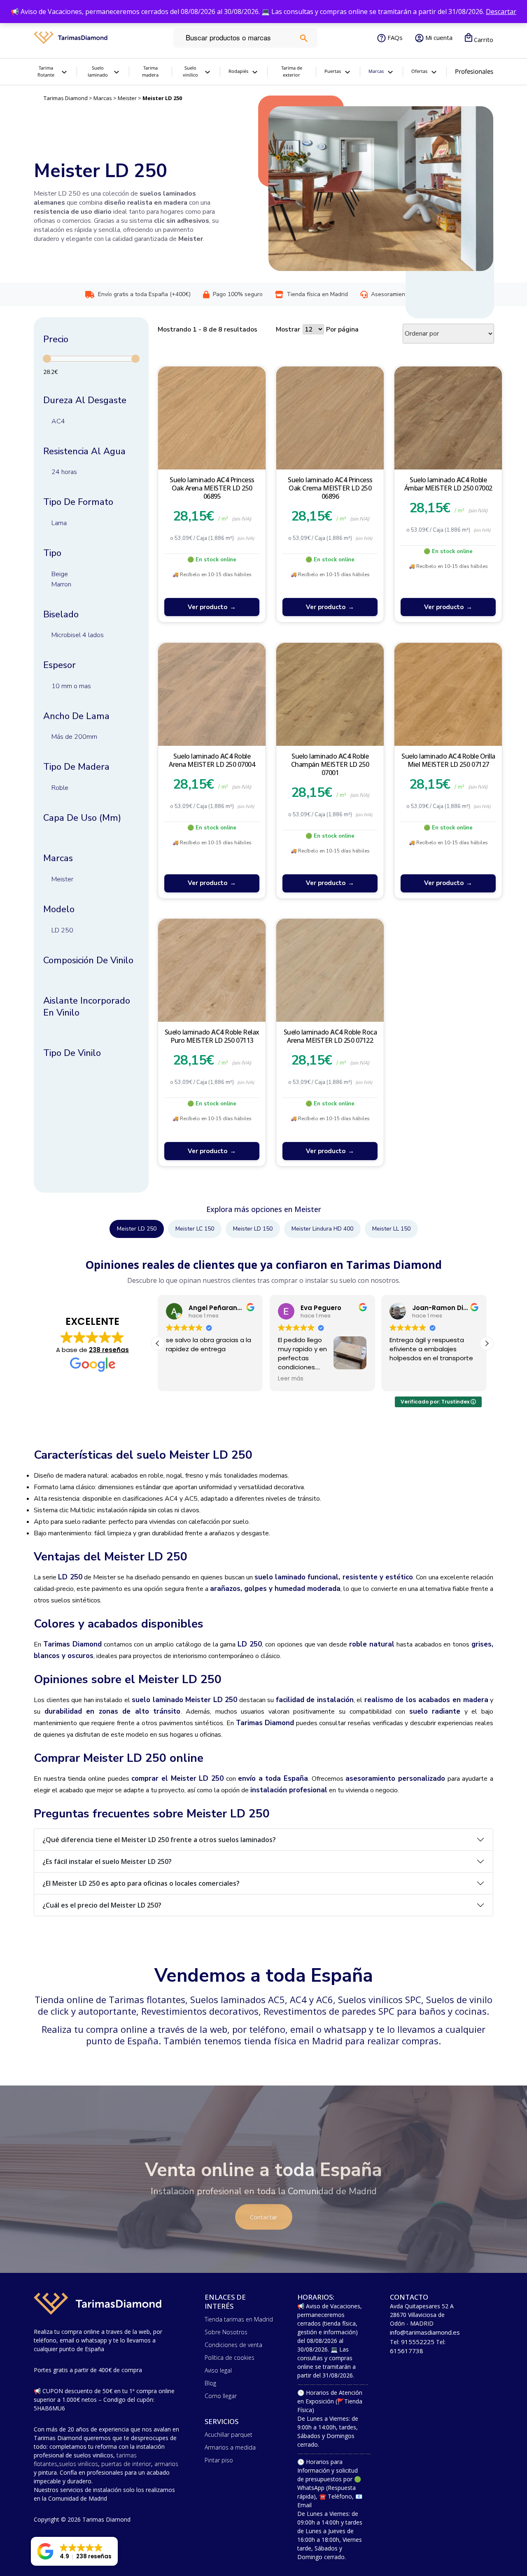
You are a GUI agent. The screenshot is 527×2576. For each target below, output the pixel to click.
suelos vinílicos (78, 2464)
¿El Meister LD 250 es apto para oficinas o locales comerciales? (141, 1883)
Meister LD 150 (253, 1229)
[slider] (47, 359)
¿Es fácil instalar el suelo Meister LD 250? (107, 1861)
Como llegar (221, 2396)
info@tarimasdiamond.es (425, 2332)
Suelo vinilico (190, 72)
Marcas (103, 98)
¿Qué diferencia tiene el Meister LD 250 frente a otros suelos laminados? (159, 1840)
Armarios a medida (230, 2447)
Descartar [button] (501, 12)
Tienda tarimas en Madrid (239, 2319)
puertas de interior (126, 2464)
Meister (127, 98)
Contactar (264, 2217)
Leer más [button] (238, 1379)
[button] (487, 1343)
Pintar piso (219, 2460)
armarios (166, 2464)
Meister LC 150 (195, 1229)
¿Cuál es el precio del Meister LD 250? (102, 1905)
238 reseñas (109, 1350)
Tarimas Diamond (66, 98)
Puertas (333, 71)
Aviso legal (218, 2370)
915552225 (418, 2342)
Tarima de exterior (292, 72)
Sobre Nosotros (226, 2332)
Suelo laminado (98, 72)
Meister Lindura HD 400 (322, 1229)
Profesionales (474, 71)
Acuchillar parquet (229, 2435)
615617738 (407, 2351)
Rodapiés (238, 71)
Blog (210, 2383)
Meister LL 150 (391, 1229)
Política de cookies (230, 2358)
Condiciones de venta (233, 2345)
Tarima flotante (46, 72)
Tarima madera (150, 72)
